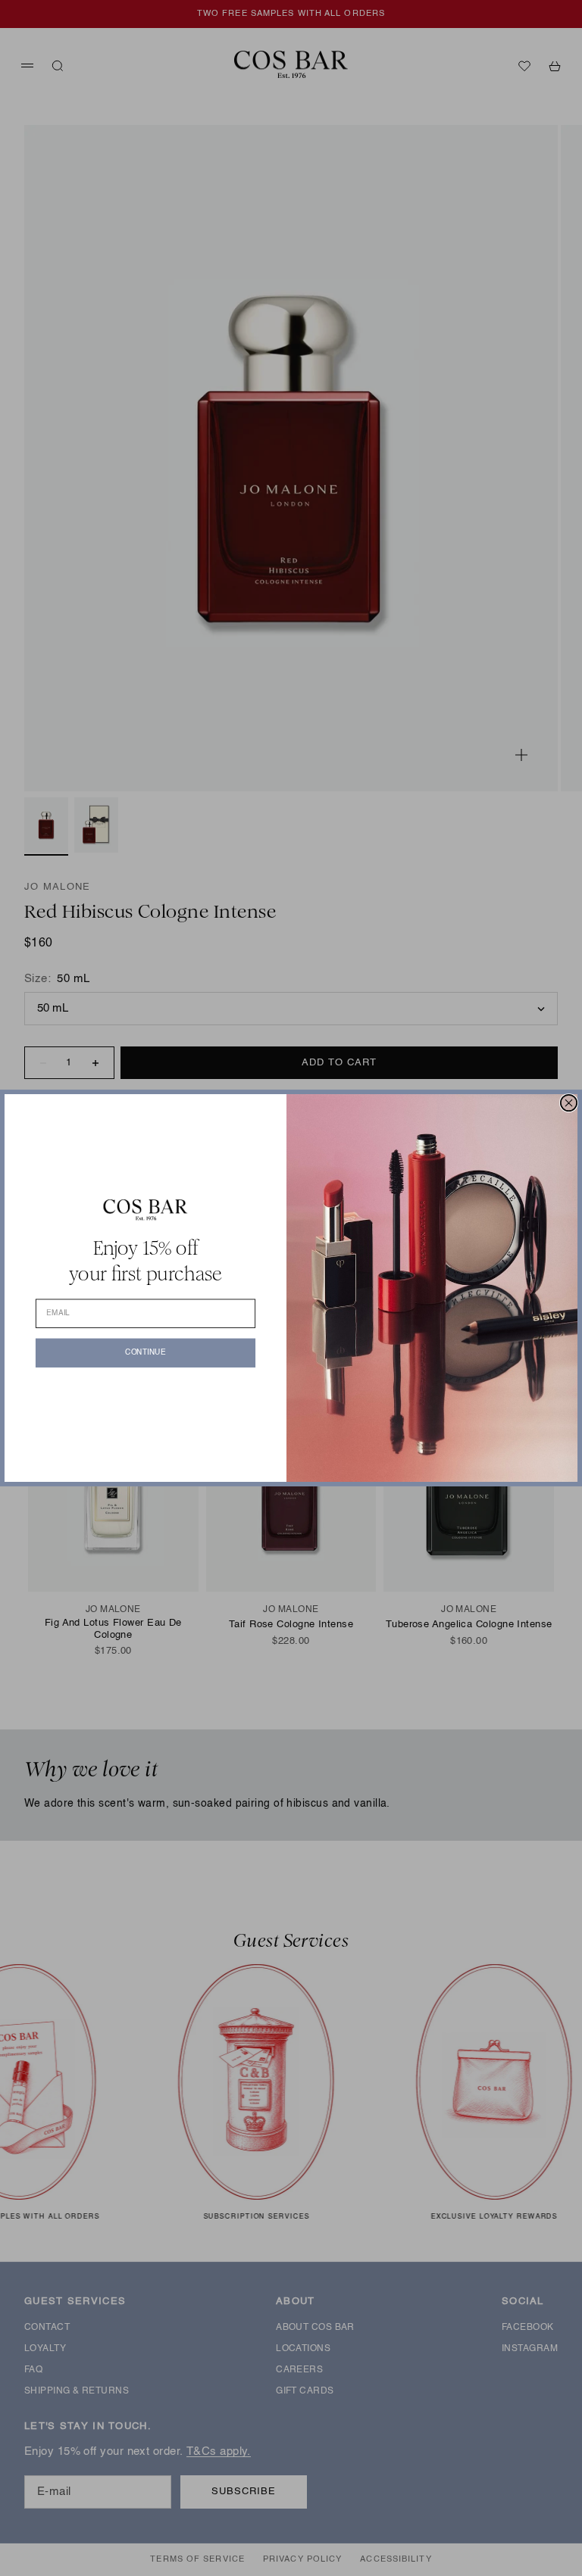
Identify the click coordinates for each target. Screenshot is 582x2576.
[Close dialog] (569, 1103)
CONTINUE (145, 1352)
